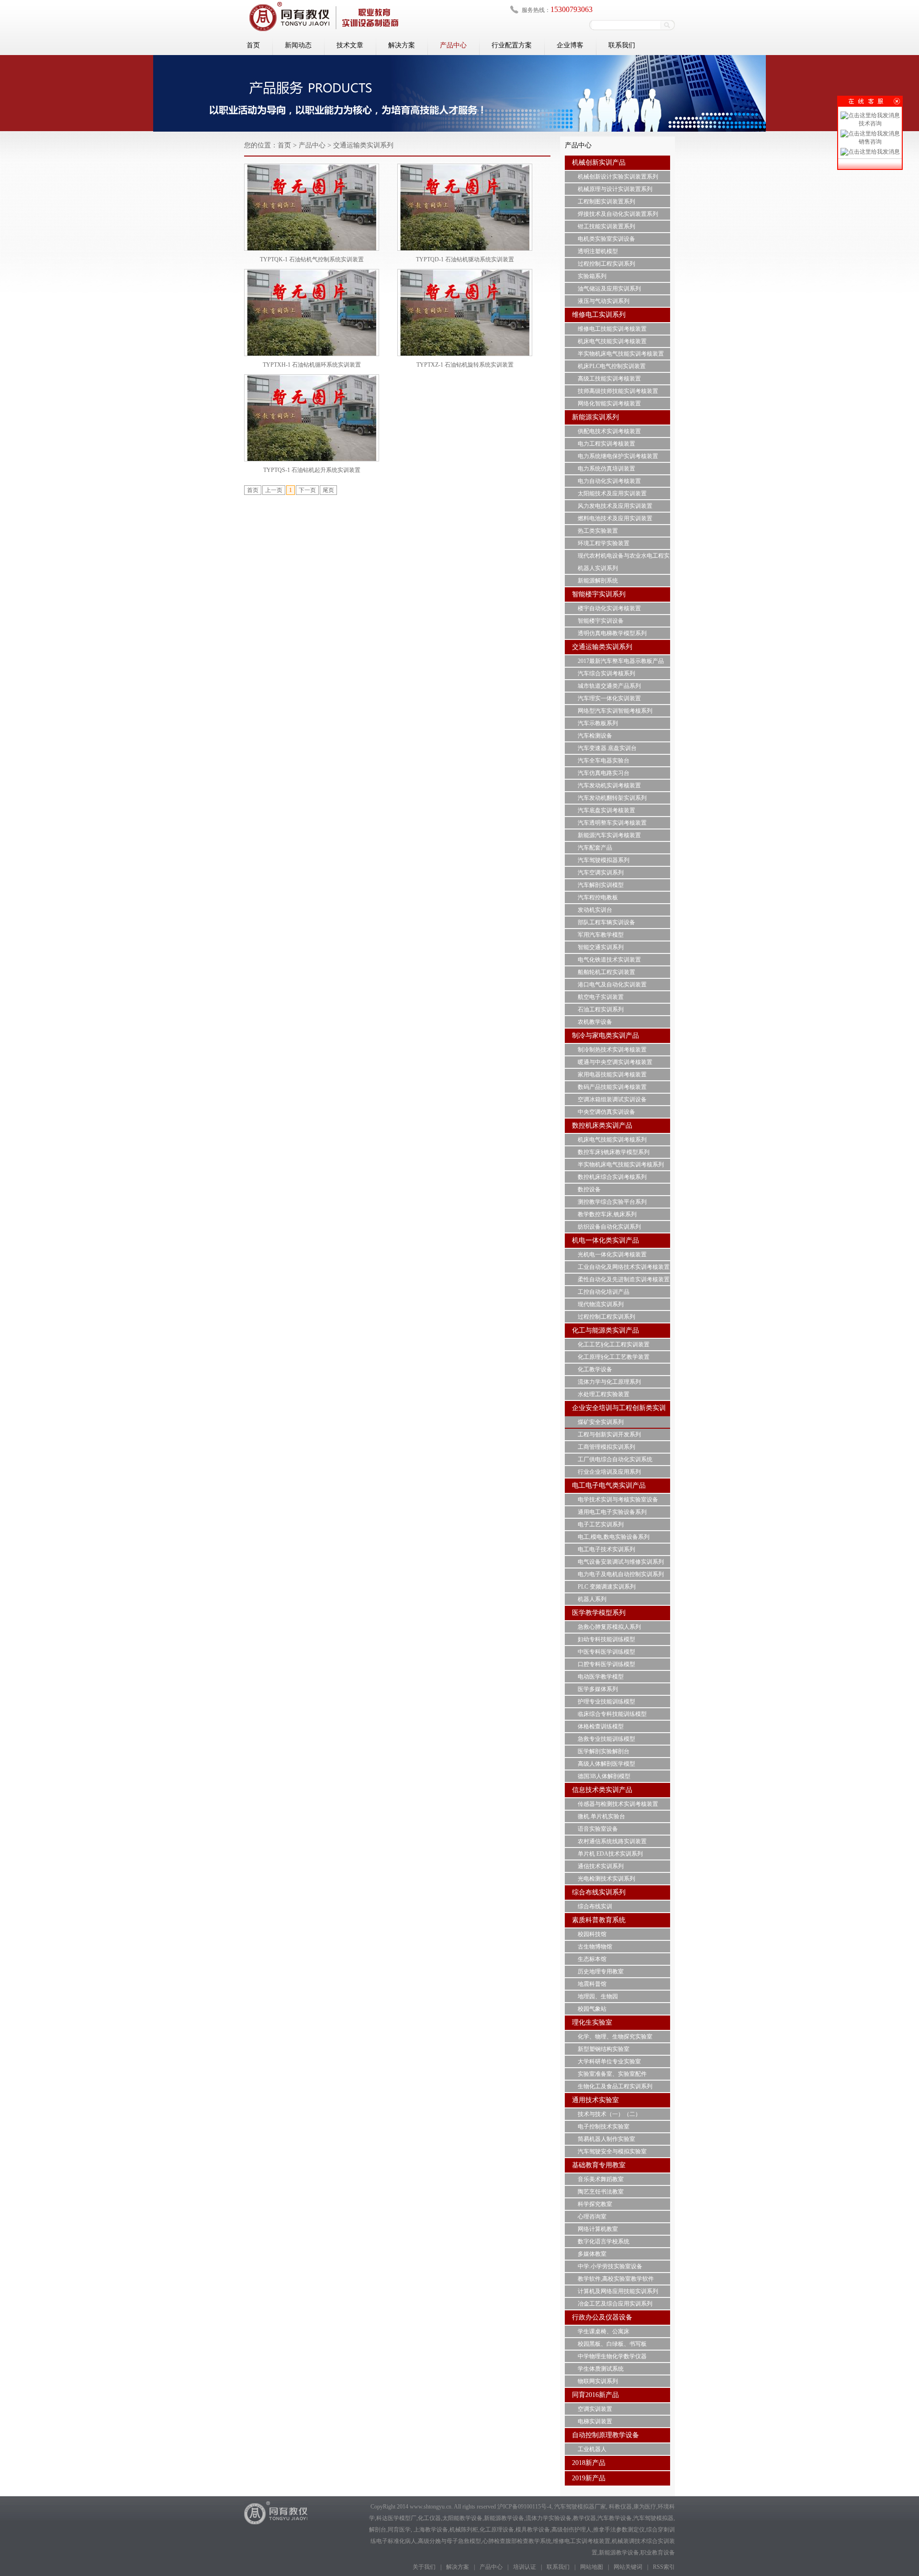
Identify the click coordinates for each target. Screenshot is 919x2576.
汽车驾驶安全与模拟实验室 (612, 2151)
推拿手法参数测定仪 (619, 2530)
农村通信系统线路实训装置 (612, 1841)
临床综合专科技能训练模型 (612, 1714)
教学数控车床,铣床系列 (607, 1214)
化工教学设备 (595, 1369)
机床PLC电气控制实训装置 (612, 366)
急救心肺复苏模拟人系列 (609, 1627)
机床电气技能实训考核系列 (612, 1140)
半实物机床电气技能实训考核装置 (621, 354)
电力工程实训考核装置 (606, 444)
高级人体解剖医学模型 (606, 1764)
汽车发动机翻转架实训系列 (612, 798)
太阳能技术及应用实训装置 (612, 493)
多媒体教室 (592, 2254)
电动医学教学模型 (601, 1677)
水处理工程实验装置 (604, 1394)
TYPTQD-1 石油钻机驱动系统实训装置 (465, 259)
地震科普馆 (592, 1984)
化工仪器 (429, 2518)
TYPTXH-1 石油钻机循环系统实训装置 (312, 365)
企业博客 (570, 45)
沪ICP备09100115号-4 (524, 2507)
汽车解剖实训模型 (601, 885)
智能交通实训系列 (601, 947)
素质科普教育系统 (599, 1920)
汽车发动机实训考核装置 (609, 785)
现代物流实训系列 (601, 1304)
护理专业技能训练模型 (606, 1702)
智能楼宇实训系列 (599, 594)
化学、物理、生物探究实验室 (615, 2037)
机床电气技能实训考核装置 (612, 341)
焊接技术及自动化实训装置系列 (618, 214)
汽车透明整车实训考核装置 (612, 823)
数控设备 (589, 1189)
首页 (253, 45)
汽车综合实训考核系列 (606, 673)
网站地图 (592, 2567)
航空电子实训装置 (601, 997)
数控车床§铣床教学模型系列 (614, 1152)
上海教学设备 (431, 2530)
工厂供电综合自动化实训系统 (615, 1459)
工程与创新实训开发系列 (609, 1434)
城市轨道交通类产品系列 (609, 686)
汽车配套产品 (595, 848)
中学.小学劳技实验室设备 (610, 2266)
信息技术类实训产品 (602, 1790)
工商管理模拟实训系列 (606, 1447)
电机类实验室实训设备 (606, 239)
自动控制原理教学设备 (605, 2435)
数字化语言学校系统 (604, 2241)
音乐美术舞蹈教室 (601, 2179)
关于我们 (424, 2567)
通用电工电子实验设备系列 (612, 1512)
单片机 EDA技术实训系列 (610, 1854)
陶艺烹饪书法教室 (601, 2192)
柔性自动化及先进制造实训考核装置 (624, 1279)
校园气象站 (592, 2009)
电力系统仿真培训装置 (606, 469)
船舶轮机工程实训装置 (606, 972)
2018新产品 (589, 2463)
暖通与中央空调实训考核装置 (615, 1062)
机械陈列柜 (464, 2530)
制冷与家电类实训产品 (605, 1036)
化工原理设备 (497, 2530)
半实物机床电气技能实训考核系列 (621, 1165)
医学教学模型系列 (599, 1613)
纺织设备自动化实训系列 (609, 1227)
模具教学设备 (533, 2530)
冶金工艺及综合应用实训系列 (615, 2304)
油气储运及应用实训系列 (609, 289)
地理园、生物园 (598, 1996)
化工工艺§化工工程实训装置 (614, 1344)
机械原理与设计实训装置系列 (615, 189)
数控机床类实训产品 (602, 1126)
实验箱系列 (592, 276)
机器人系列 (592, 1599)
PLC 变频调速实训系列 (607, 1587)
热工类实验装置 (598, 531)
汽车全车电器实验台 (604, 761)
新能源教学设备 (504, 2518)
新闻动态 (298, 45)
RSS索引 (664, 2567)
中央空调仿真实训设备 (606, 1112)
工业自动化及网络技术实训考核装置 (624, 1267)
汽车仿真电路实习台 (604, 773)
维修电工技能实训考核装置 (612, 329)
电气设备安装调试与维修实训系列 (621, 1562)
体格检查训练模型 (601, 1726)
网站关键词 (628, 2567)
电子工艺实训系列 (601, 1524)
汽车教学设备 (615, 2518)
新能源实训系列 (595, 417)
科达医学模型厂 (396, 2518)
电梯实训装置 (595, 2421)
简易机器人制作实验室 (606, 2139)
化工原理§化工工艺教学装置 (614, 1357)
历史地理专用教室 (601, 1971)
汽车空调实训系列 (601, 873)
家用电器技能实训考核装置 (612, 1075)
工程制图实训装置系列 (606, 202)
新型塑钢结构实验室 (604, 2049)
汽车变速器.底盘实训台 (607, 748)
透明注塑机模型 (598, 251)
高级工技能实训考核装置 (609, 379)
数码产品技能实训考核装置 (612, 1087)
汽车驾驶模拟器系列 (604, 860)
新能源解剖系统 (598, 581)
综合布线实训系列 (599, 1892)
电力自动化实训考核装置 (609, 481)
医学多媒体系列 (598, 1689)
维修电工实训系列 (599, 315)
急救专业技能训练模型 (606, 1739)
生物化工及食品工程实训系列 (615, 2086)
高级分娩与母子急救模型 (449, 2541)
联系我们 (622, 45)
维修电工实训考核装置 (582, 2541)
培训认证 (525, 2567)
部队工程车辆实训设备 (606, 922)
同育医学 (399, 2530)
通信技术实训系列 (601, 1866)
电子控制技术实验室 (604, 2127)
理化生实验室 (592, 2022)
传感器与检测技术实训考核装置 (618, 1804)
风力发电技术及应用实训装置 (615, 506)
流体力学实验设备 (549, 2518)
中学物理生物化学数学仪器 (612, 2356)
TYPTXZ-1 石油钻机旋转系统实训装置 (465, 365)
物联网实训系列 (598, 2381)
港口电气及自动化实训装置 (612, 985)
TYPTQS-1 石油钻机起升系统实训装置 (312, 470)
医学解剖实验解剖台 (604, 1751)
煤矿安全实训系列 (601, 1422)
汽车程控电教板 (598, 897)
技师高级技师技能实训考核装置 (618, 391)
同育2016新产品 (595, 2395)
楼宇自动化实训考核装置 (609, 608)
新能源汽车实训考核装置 (609, 835)
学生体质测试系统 (601, 2369)
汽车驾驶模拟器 (653, 2518)
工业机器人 (592, 2449)
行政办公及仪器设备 (602, 2317)
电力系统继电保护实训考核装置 (618, 456)
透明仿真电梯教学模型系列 (612, 633)
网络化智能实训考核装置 (609, 403)
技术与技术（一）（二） (609, 2114)
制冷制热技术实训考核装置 (612, 1050)
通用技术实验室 (595, 2100)
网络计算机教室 (598, 2229)
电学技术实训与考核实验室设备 (618, 1500)
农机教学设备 (595, 1022)
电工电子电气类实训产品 (609, 1485)
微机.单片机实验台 (601, 1816)
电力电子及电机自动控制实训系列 (621, 1574)
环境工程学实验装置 (604, 543)
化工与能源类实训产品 (605, 1330)
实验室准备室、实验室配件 (612, 2074)
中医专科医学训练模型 (606, 1652)
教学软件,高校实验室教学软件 (616, 2279)
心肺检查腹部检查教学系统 (517, 2541)
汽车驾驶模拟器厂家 (580, 2507)
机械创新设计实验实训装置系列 (618, 177)
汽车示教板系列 (598, 723)
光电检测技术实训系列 (606, 1879)
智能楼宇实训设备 (601, 621)
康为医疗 (645, 2507)
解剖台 (378, 2530)
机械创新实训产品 (599, 162)
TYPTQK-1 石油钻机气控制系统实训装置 (312, 259)
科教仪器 (620, 2507)
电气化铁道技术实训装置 (609, 960)
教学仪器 (584, 2518)
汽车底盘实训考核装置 (606, 810)
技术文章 (350, 45)
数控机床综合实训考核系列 (612, 1177)
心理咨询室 (592, 2217)
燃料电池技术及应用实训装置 (615, 518)
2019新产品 (589, 2478)
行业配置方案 (512, 45)
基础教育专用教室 (599, 2165)
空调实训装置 (595, 2409)
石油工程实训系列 (601, 1009)
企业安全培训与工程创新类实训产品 (619, 1415)
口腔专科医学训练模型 (606, 1664)
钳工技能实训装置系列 (606, 226)
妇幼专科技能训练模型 (606, 1639)
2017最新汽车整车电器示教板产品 (621, 661)
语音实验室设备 (598, 1829)
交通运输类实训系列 (602, 647)
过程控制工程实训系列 (606, 264)
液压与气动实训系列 (604, 301)
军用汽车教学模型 (601, 935)
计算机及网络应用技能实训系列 (618, 2291)
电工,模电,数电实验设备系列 (614, 1537)
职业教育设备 (658, 2553)
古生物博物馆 (595, 1947)
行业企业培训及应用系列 (609, 1472)
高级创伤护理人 (572, 2530)
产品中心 (453, 45)
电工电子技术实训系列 (606, 1549)
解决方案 (402, 45)
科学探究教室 (595, 2204)
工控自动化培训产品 (604, 1292)
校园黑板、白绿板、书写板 (612, 2344)
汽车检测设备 (595, 736)
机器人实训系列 (598, 568)
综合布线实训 (595, 1906)
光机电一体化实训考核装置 (612, 1254)
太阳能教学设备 (462, 2518)
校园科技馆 (592, 1934)
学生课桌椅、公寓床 (604, 2331)
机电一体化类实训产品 (605, 1240)
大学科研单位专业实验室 (609, 2061)
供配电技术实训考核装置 (609, 431)
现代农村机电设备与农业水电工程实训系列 (624, 561)
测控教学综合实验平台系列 (612, 1202)
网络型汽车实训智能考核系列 (615, 711)
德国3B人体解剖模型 (604, 1776)
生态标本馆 (592, 1959)
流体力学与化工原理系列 (609, 1382)
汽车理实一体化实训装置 (609, 698)
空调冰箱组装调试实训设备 (612, 1099)
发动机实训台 (595, 910)
